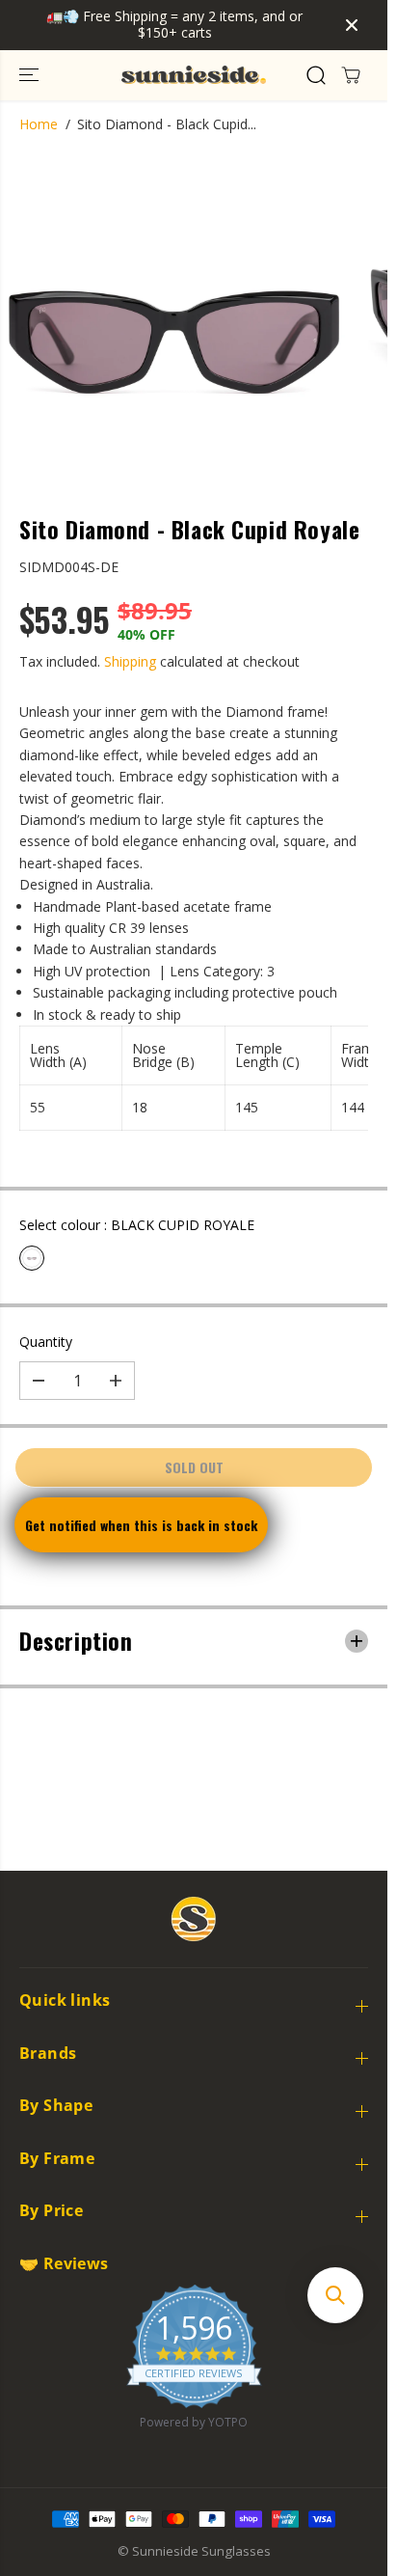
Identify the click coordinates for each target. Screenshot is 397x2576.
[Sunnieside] (194, 75)
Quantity (46, 1342)
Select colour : (137, 1225)
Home (39, 124)
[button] (31, 75)
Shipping (130, 661)
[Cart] (351, 75)
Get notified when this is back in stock (141, 1525)
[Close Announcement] (352, 25)
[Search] (316, 75)
